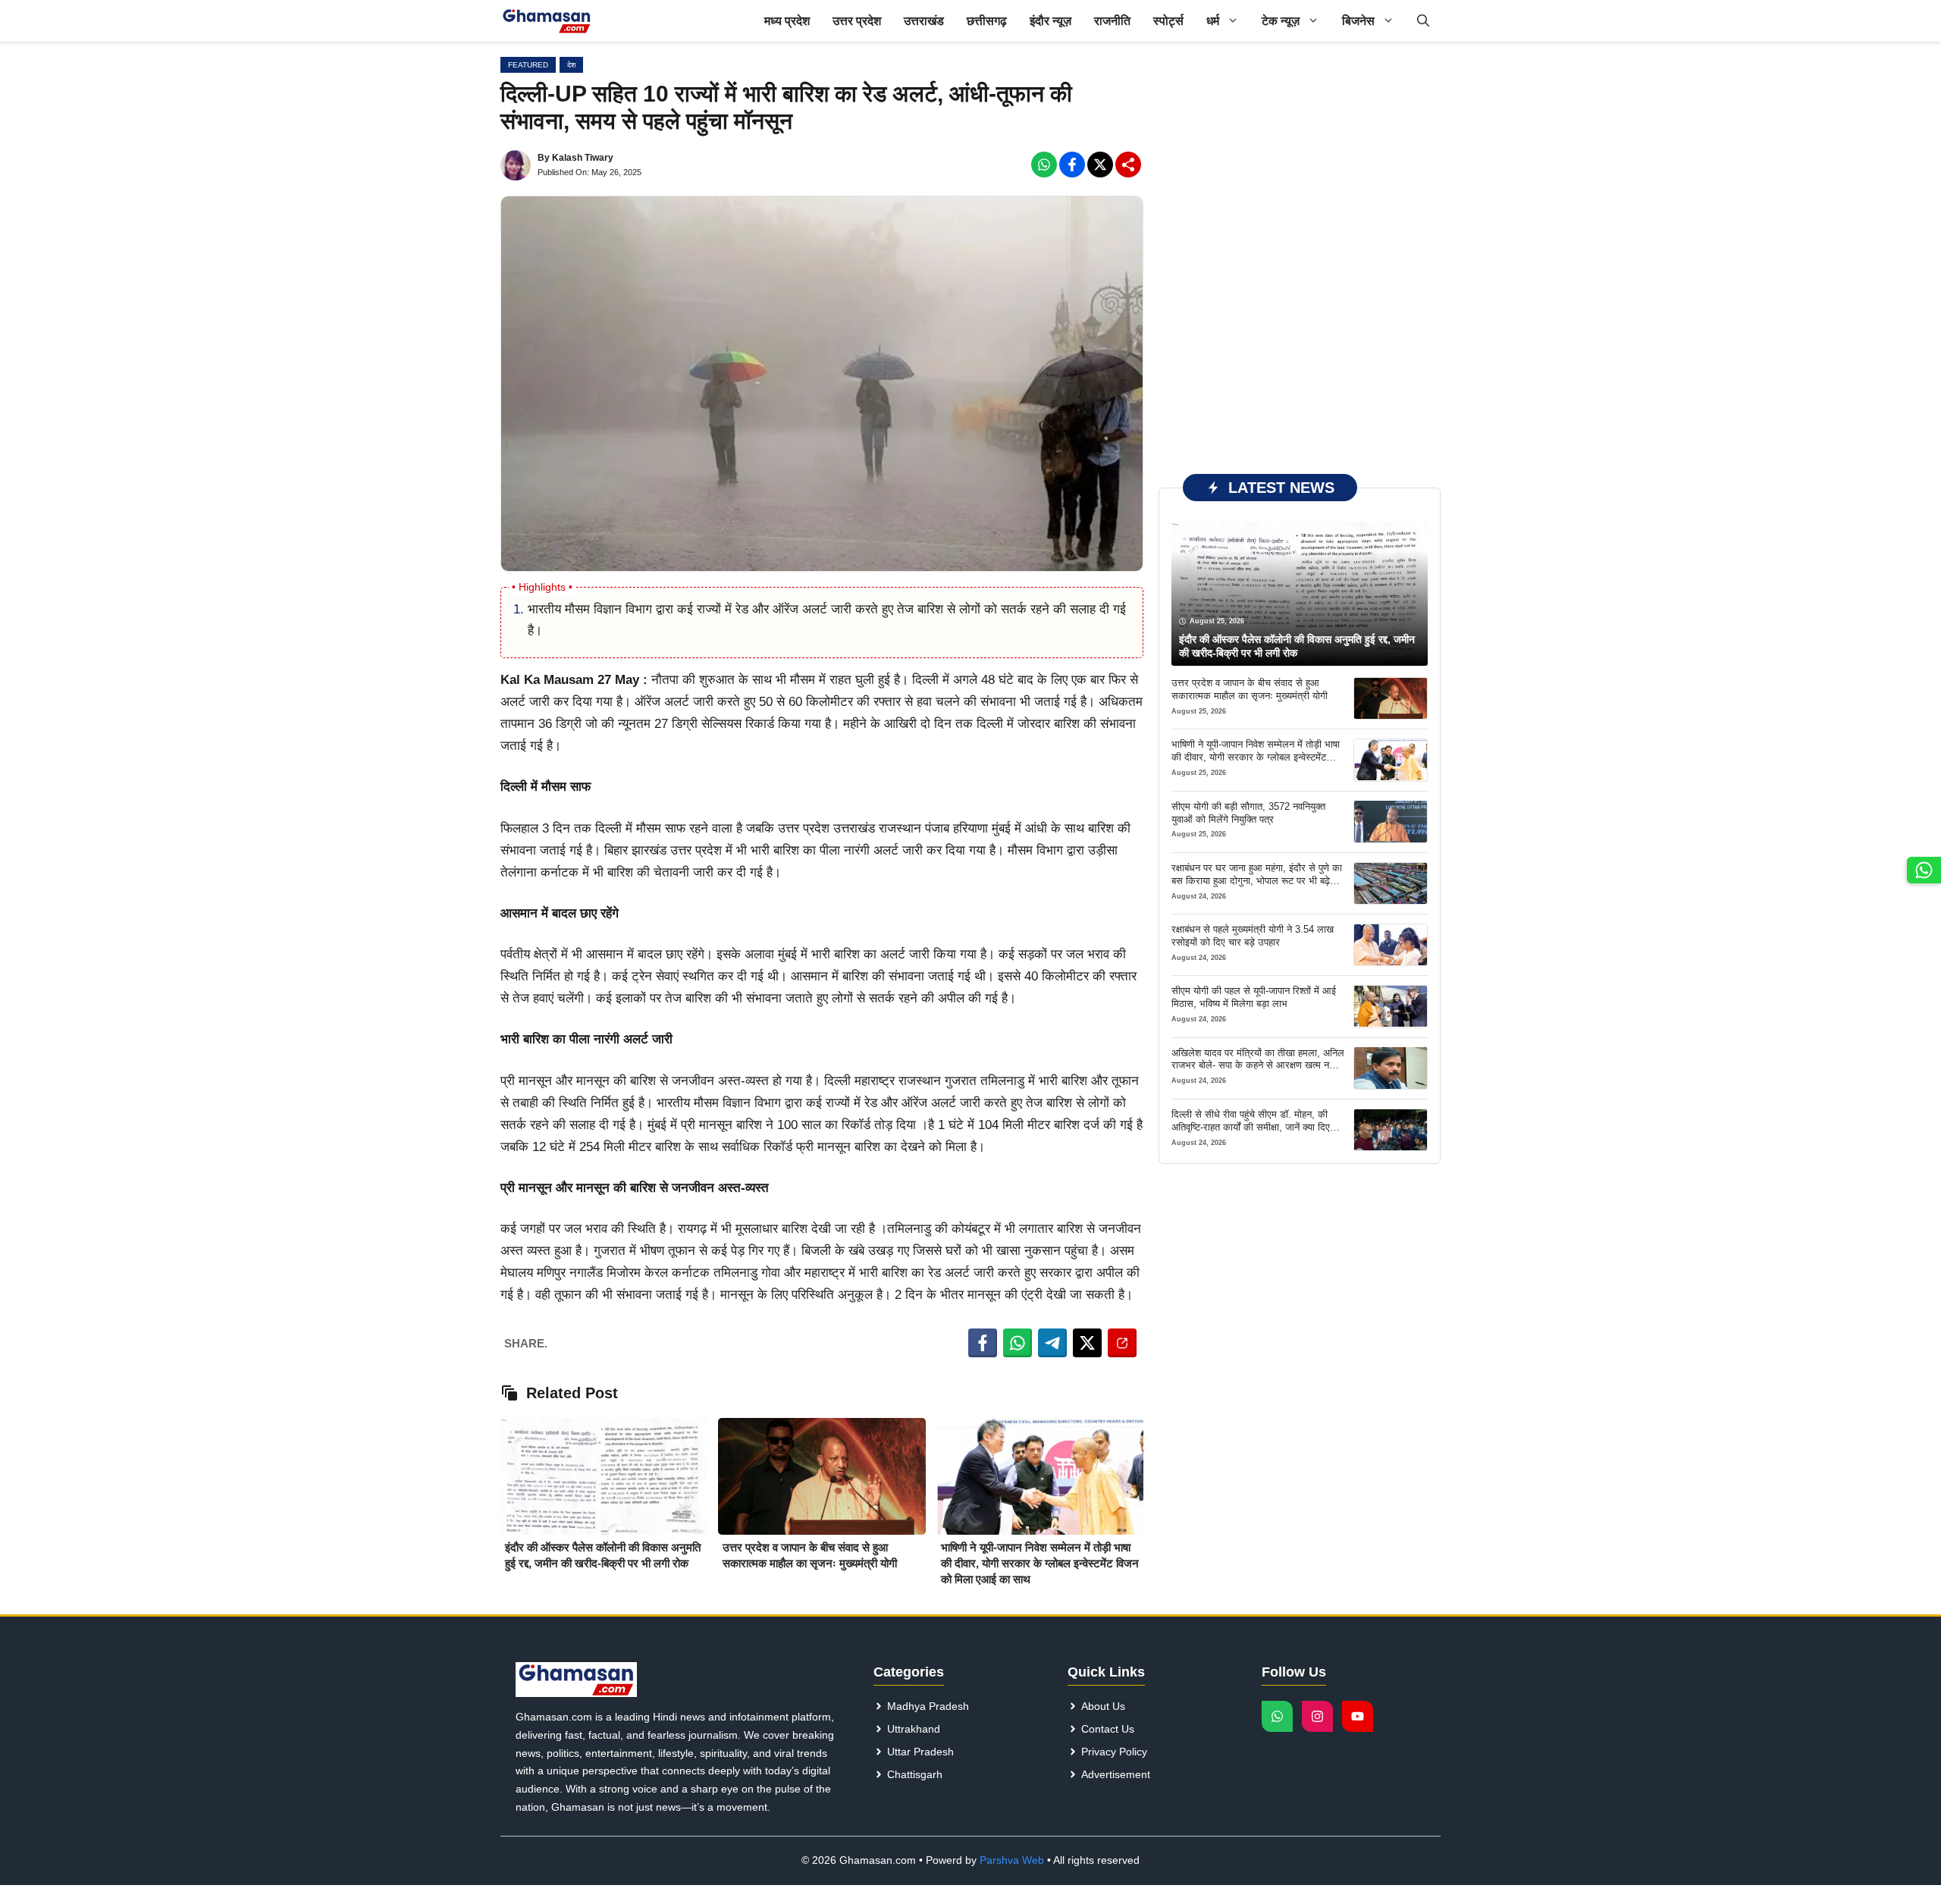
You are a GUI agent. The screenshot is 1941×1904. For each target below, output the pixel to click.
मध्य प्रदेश (787, 21)
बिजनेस (1358, 21)
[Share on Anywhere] (1122, 1343)
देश (571, 65)
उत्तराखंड (924, 21)
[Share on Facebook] (983, 1343)
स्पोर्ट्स (1168, 21)
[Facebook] (1044, 165)
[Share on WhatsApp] (1018, 1343)
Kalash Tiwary (583, 158)
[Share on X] (1087, 1343)
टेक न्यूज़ (1281, 21)
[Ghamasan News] (547, 21)
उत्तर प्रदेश (857, 21)
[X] (1100, 165)
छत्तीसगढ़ (987, 21)
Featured (528, 65)
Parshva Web (1012, 1860)
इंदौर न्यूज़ (1050, 21)
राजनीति (1112, 21)
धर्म (1213, 21)
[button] (1423, 21)
